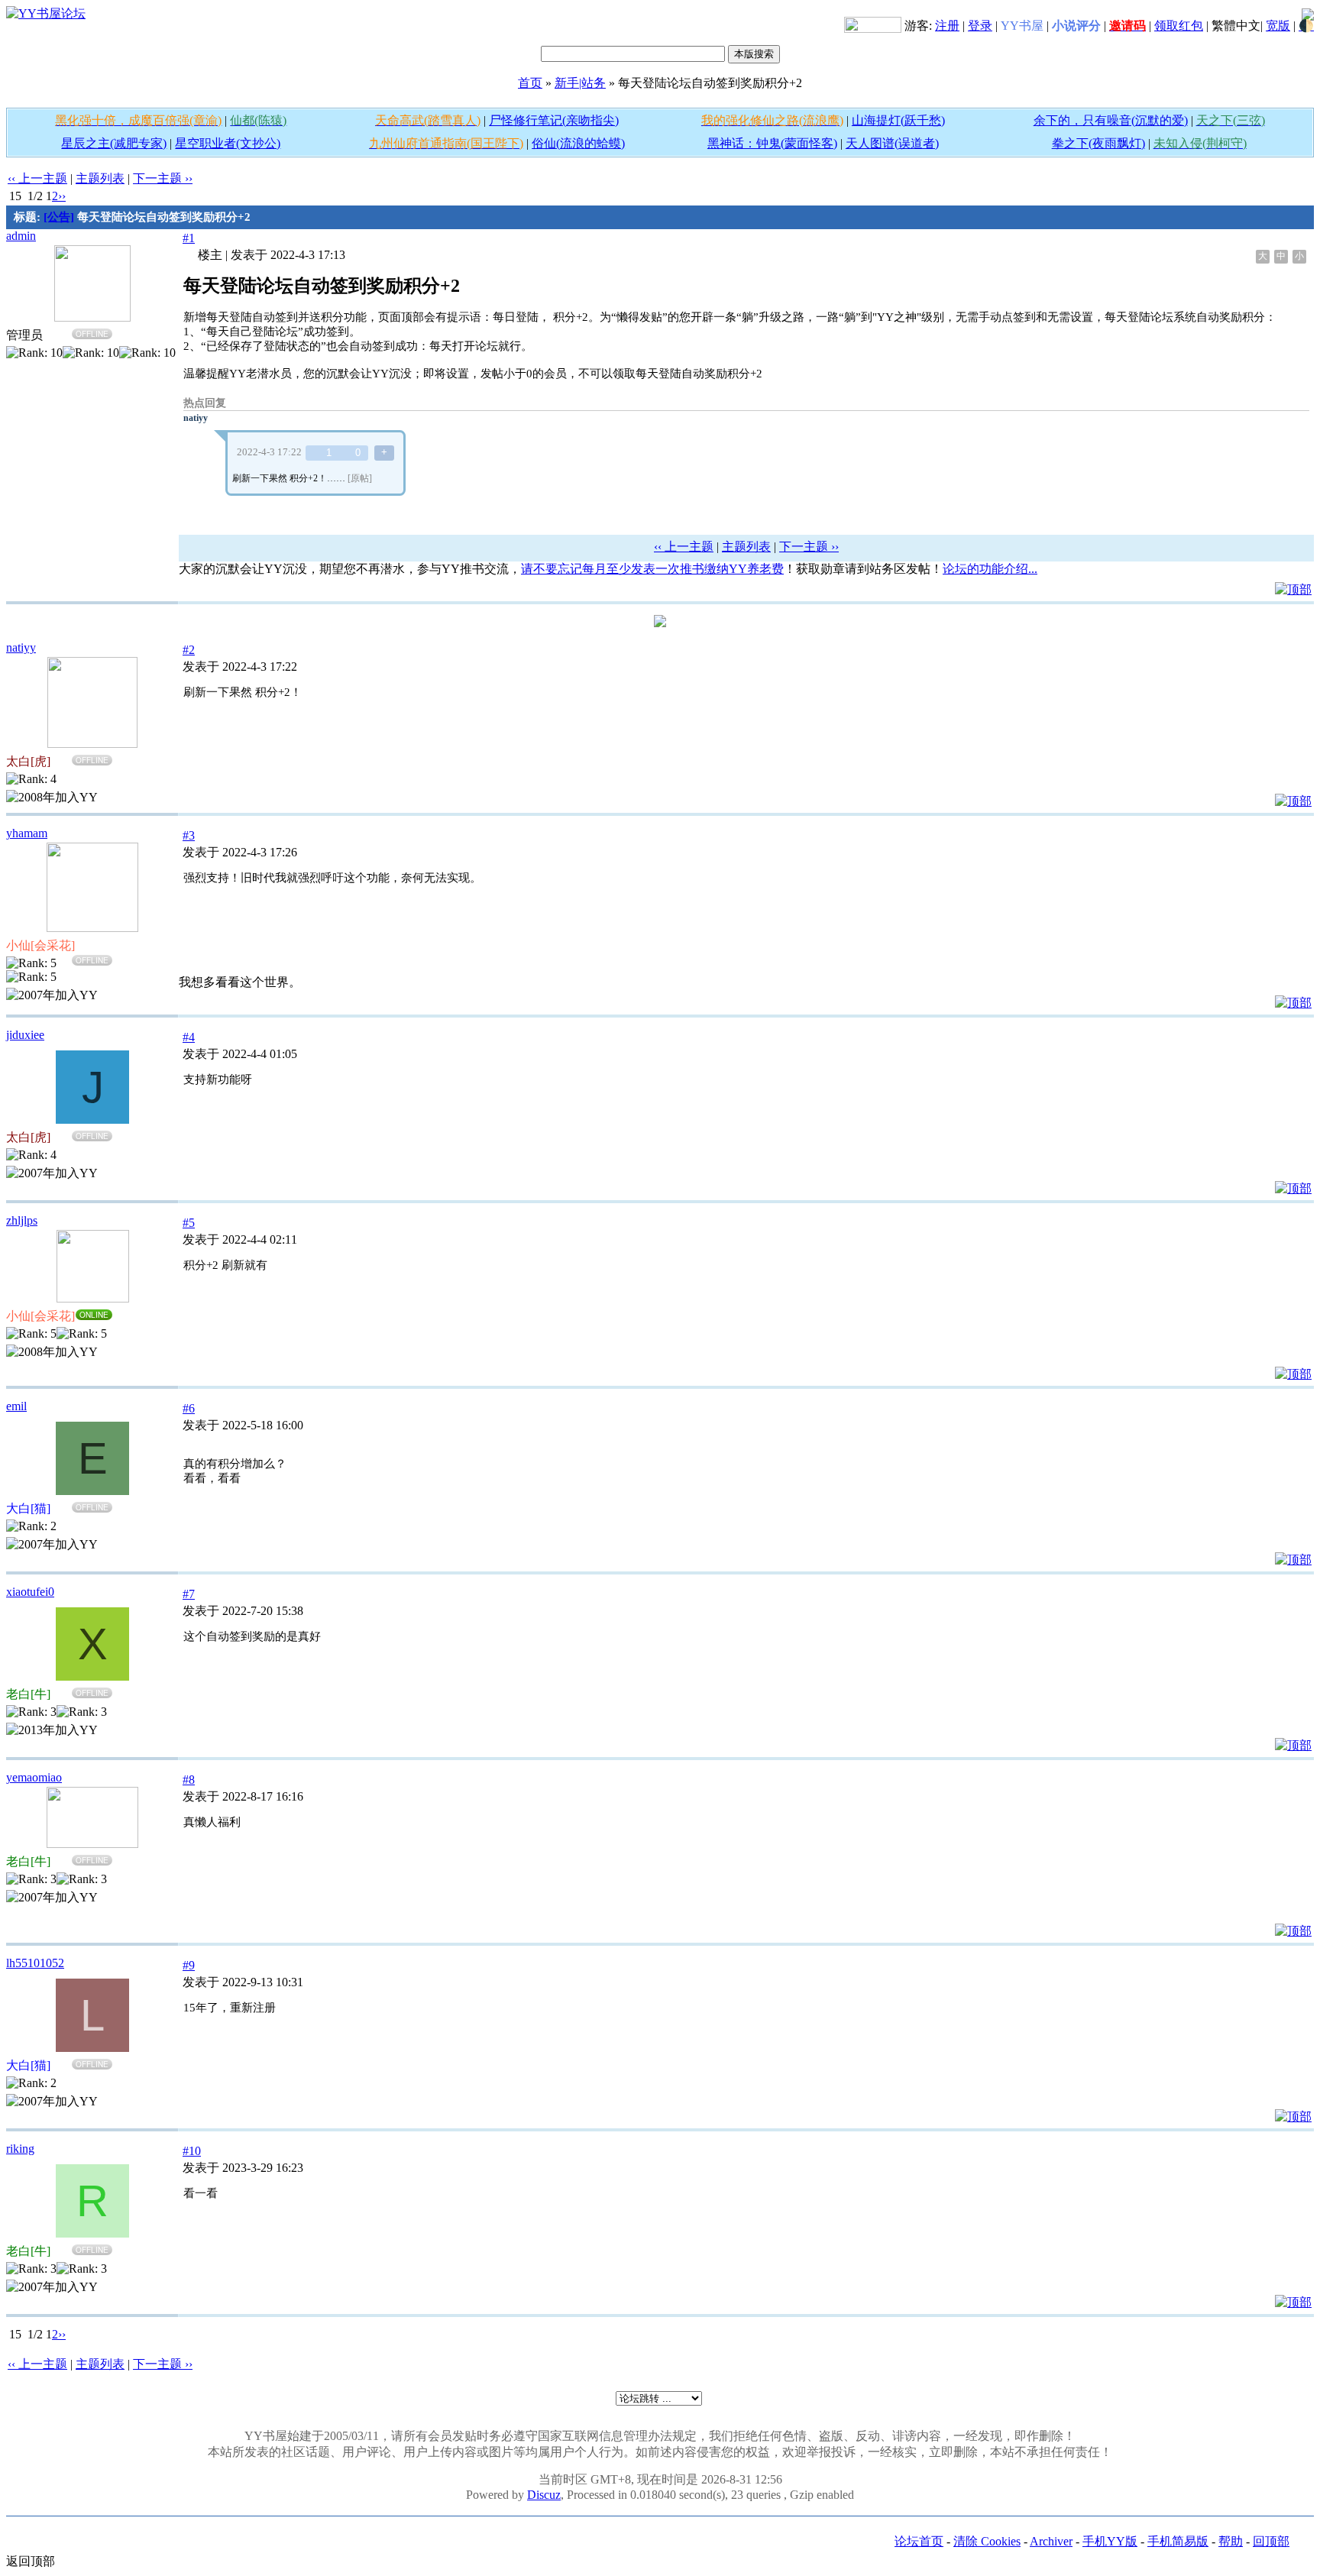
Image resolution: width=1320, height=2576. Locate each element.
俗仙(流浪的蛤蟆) (578, 143)
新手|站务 (580, 83)
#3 (189, 835)
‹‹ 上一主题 (37, 178)
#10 (192, 2151)
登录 (980, 26)
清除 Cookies (987, 2541)
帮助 (1231, 2541)
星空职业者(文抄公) (228, 143)
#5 (189, 1223)
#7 (189, 1594)
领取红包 (1179, 26)
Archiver (1051, 2541)
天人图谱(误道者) (892, 143)
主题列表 (100, 178)
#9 (189, 1965)
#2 (189, 650)
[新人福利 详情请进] (873, 26)
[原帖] (360, 478)
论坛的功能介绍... (990, 569)
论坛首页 (919, 2541)
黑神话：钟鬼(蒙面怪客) (772, 143)
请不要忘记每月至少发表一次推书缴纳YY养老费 (652, 569)
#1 (189, 238)
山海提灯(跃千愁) (898, 120)
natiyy (196, 418)
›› (62, 196)
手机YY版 (1110, 2541)
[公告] (59, 217)
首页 (530, 83)
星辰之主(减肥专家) (114, 143)
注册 (947, 26)
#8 (189, 1780)
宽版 (1278, 26)
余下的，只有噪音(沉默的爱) (1111, 120)
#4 (189, 1037)
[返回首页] (46, 13)
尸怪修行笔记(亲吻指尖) (554, 120)
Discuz (544, 2495)
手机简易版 (1178, 2541)
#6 (189, 1408)
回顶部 (1271, 2541)
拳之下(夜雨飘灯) (1098, 143)
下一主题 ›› (163, 178)
